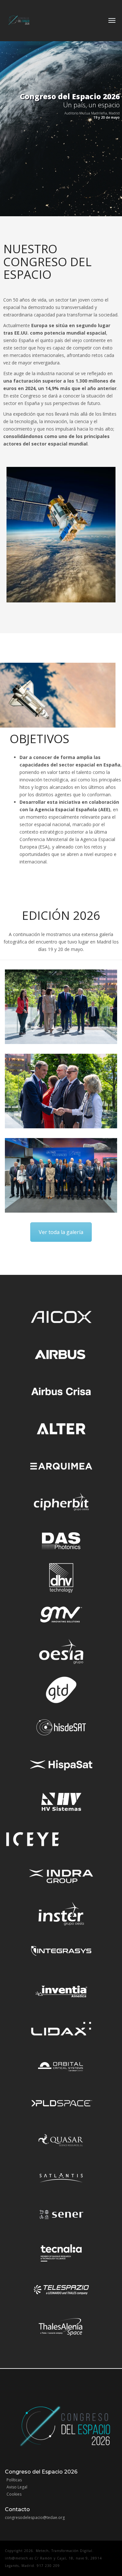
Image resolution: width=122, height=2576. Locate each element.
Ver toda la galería (61, 1232)
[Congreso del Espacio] (18, 18)
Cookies (14, 2494)
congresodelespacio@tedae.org (35, 2517)
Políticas (14, 2480)
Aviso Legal (17, 2487)
